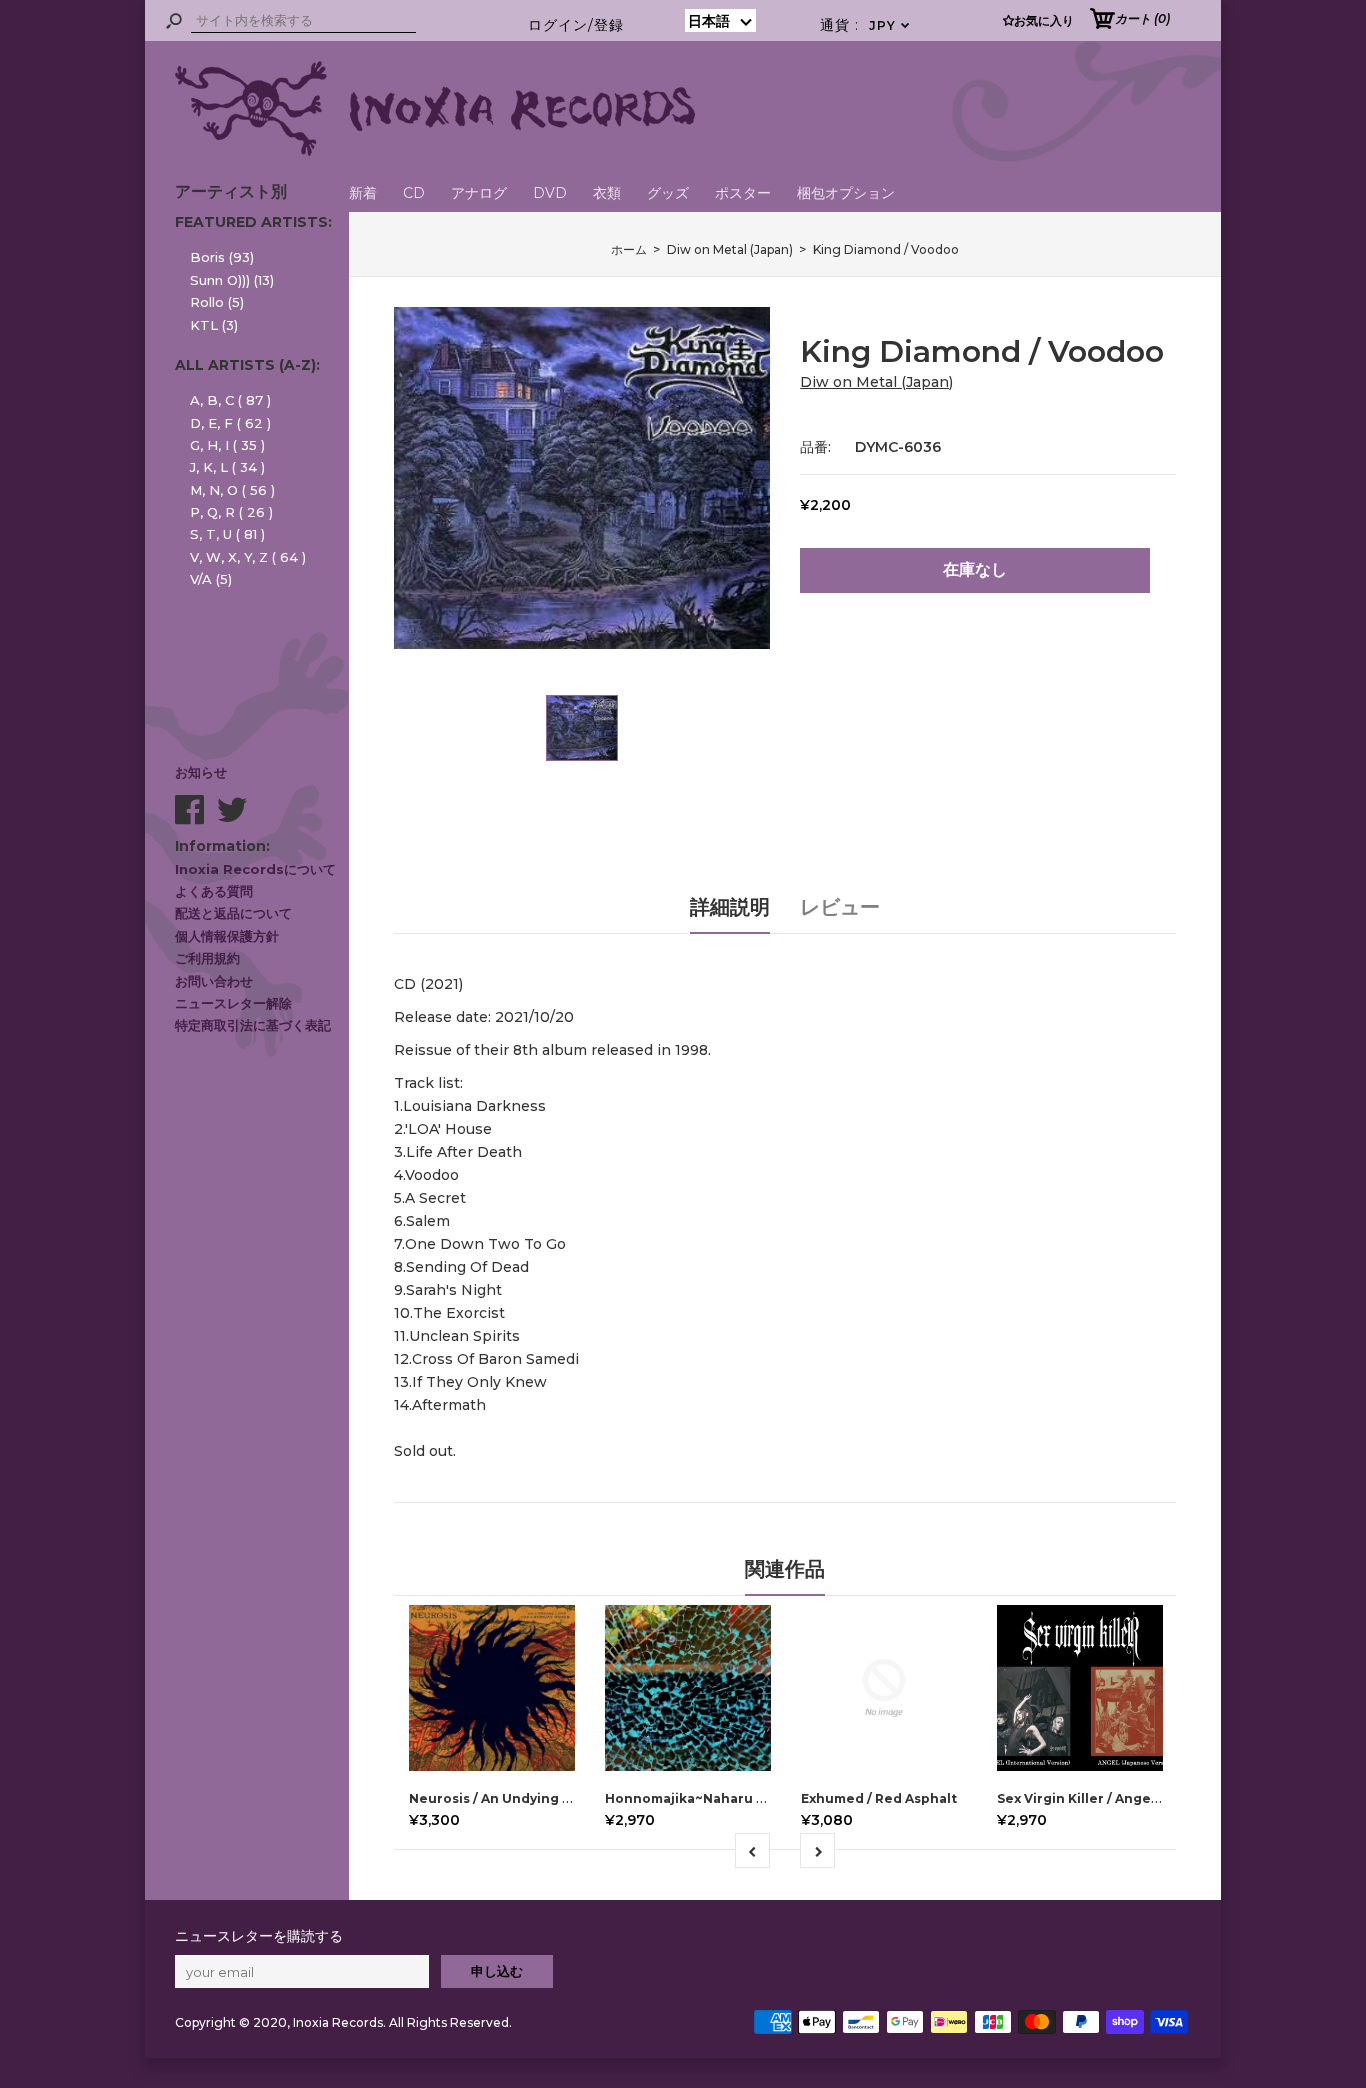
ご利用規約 (207, 958)
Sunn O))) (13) (232, 280)
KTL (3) (214, 325)
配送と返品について (233, 913)
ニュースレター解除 (233, 1003)
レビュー (840, 907)
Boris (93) (222, 257)
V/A (211, 579)
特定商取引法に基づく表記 (253, 1025)
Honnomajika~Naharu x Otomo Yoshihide (744, 1798)
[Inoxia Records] (435, 151)
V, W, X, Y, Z (248, 557)
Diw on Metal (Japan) (876, 382)
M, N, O (232, 490)
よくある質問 (214, 891)
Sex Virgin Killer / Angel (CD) (1091, 1798)
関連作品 (785, 1569)
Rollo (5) (217, 302)
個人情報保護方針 (227, 936)
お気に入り (1044, 20)
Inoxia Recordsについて (255, 869)
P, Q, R (231, 512)
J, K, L (227, 467)
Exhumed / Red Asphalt (879, 1798)
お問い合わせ (214, 981)
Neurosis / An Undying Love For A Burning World (572, 1798)
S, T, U (227, 534)
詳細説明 (730, 907)
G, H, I (227, 445)
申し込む (497, 1971)
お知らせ (201, 772)
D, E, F (230, 423)
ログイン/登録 (576, 25)
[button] (720, 20)
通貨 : (865, 25)
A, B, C (230, 400)
